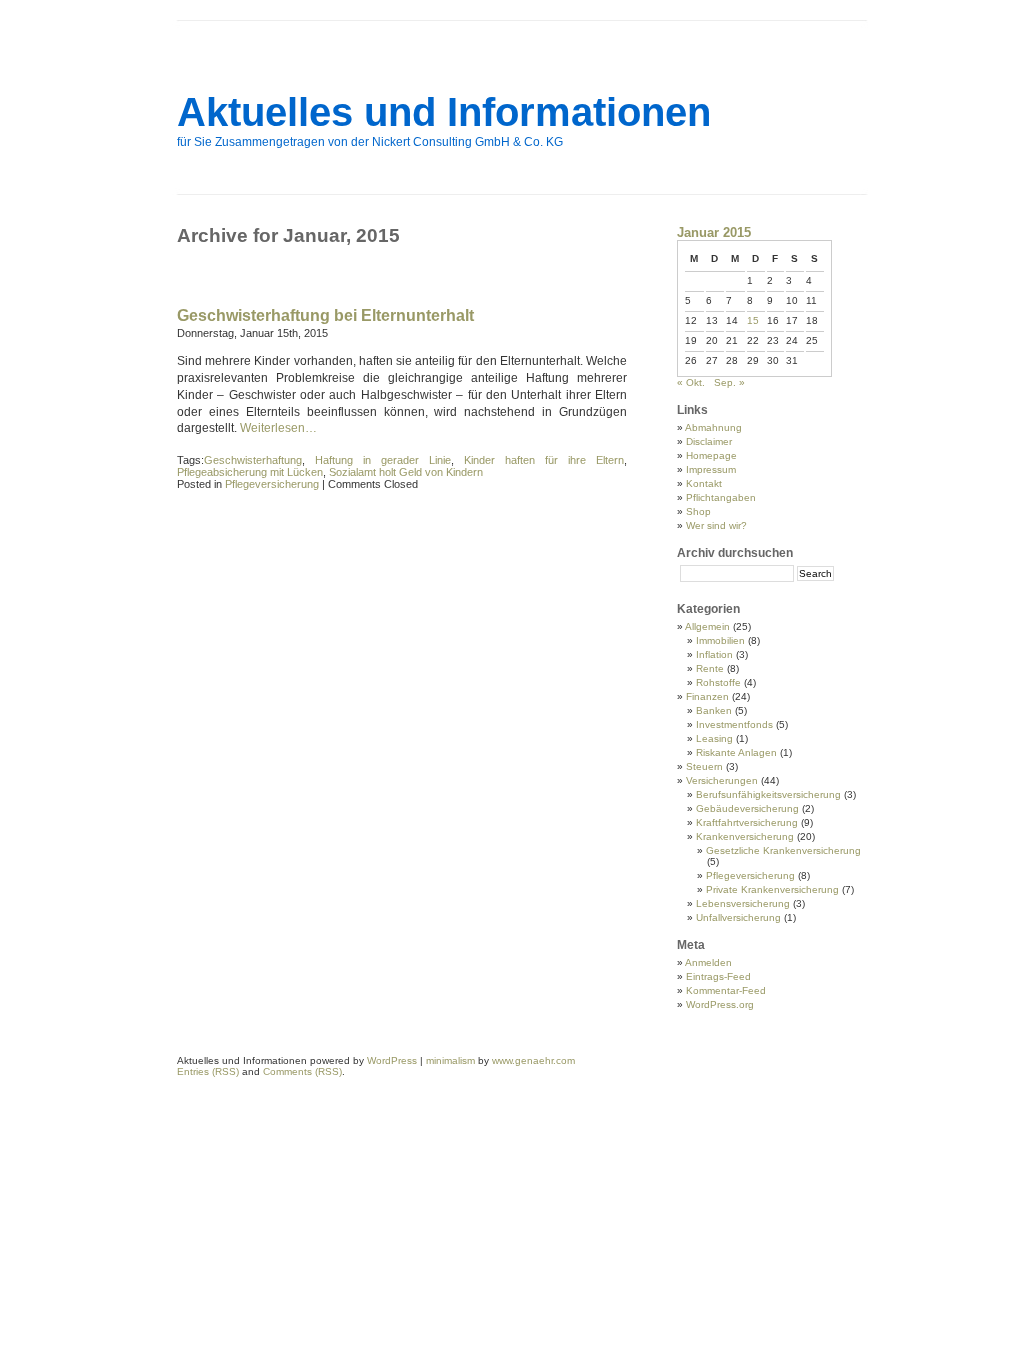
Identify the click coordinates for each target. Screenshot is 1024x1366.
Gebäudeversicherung (747, 808)
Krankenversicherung (745, 836)
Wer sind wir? (716, 525)
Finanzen (707, 696)
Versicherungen (722, 780)
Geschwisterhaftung (253, 460)
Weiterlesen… (278, 428)
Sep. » (729, 382)
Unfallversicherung (738, 917)
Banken (714, 710)
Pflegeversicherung (272, 484)
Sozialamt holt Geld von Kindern (406, 472)
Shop (698, 511)
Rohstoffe (718, 682)
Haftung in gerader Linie (383, 460)
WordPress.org (720, 1004)
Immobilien (720, 640)
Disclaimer (709, 441)
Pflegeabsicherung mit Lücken (250, 472)
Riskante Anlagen (736, 752)
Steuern (704, 766)
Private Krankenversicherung (772, 889)
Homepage (711, 455)
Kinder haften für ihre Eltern (544, 460)
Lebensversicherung (743, 903)
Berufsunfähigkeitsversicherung (768, 794)
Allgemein (707, 626)
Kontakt (704, 483)
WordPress (392, 1060)
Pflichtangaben (721, 497)
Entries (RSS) (208, 1071)
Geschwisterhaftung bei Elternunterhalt (325, 315)
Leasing (714, 738)
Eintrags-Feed (718, 976)
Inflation (714, 654)
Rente (710, 668)
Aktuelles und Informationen (444, 112)
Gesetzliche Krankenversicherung (783, 850)
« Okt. (691, 382)
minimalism (450, 1060)
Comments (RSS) (302, 1071)
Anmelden (708, 962)
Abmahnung (713, 427)
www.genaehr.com (533, 1060)
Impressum (711, 469)
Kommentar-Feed (726, 990)
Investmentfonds (734, 724)
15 (753, 320)
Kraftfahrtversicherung (747, 822)
